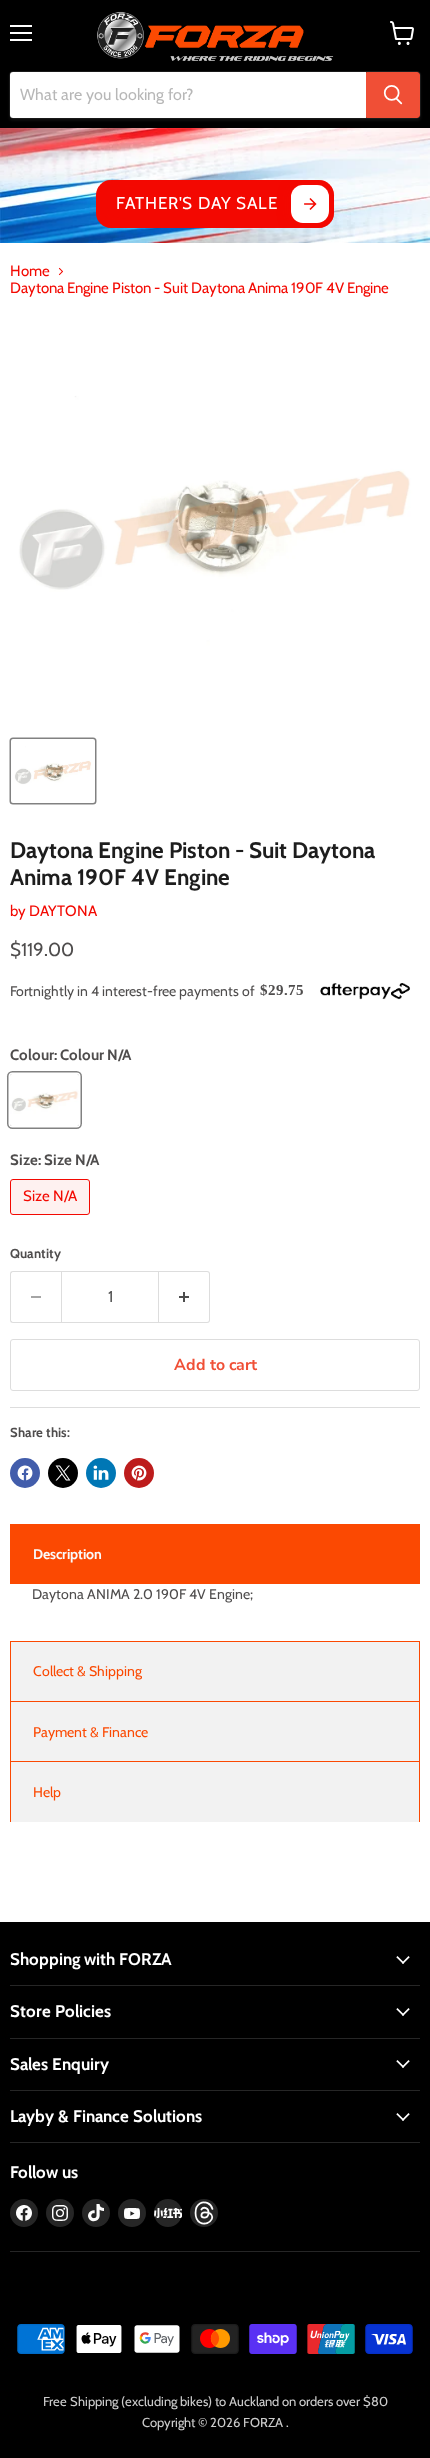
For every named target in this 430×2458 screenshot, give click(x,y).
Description (67, 1554)
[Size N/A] (52, 1220)
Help (47, 1792)
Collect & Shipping (87, 1671)
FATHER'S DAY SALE (196, 203)
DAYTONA (63, 911)
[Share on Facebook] (25, 1473)
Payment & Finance (90, 1732)
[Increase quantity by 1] (184, 1297)
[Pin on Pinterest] (139, 1473)
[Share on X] (63, 1473)
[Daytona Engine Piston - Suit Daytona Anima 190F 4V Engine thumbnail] (53, 771)
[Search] (393, 95)
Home (30, 271)
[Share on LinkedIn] (101, 1473)
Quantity (35, 1253)
